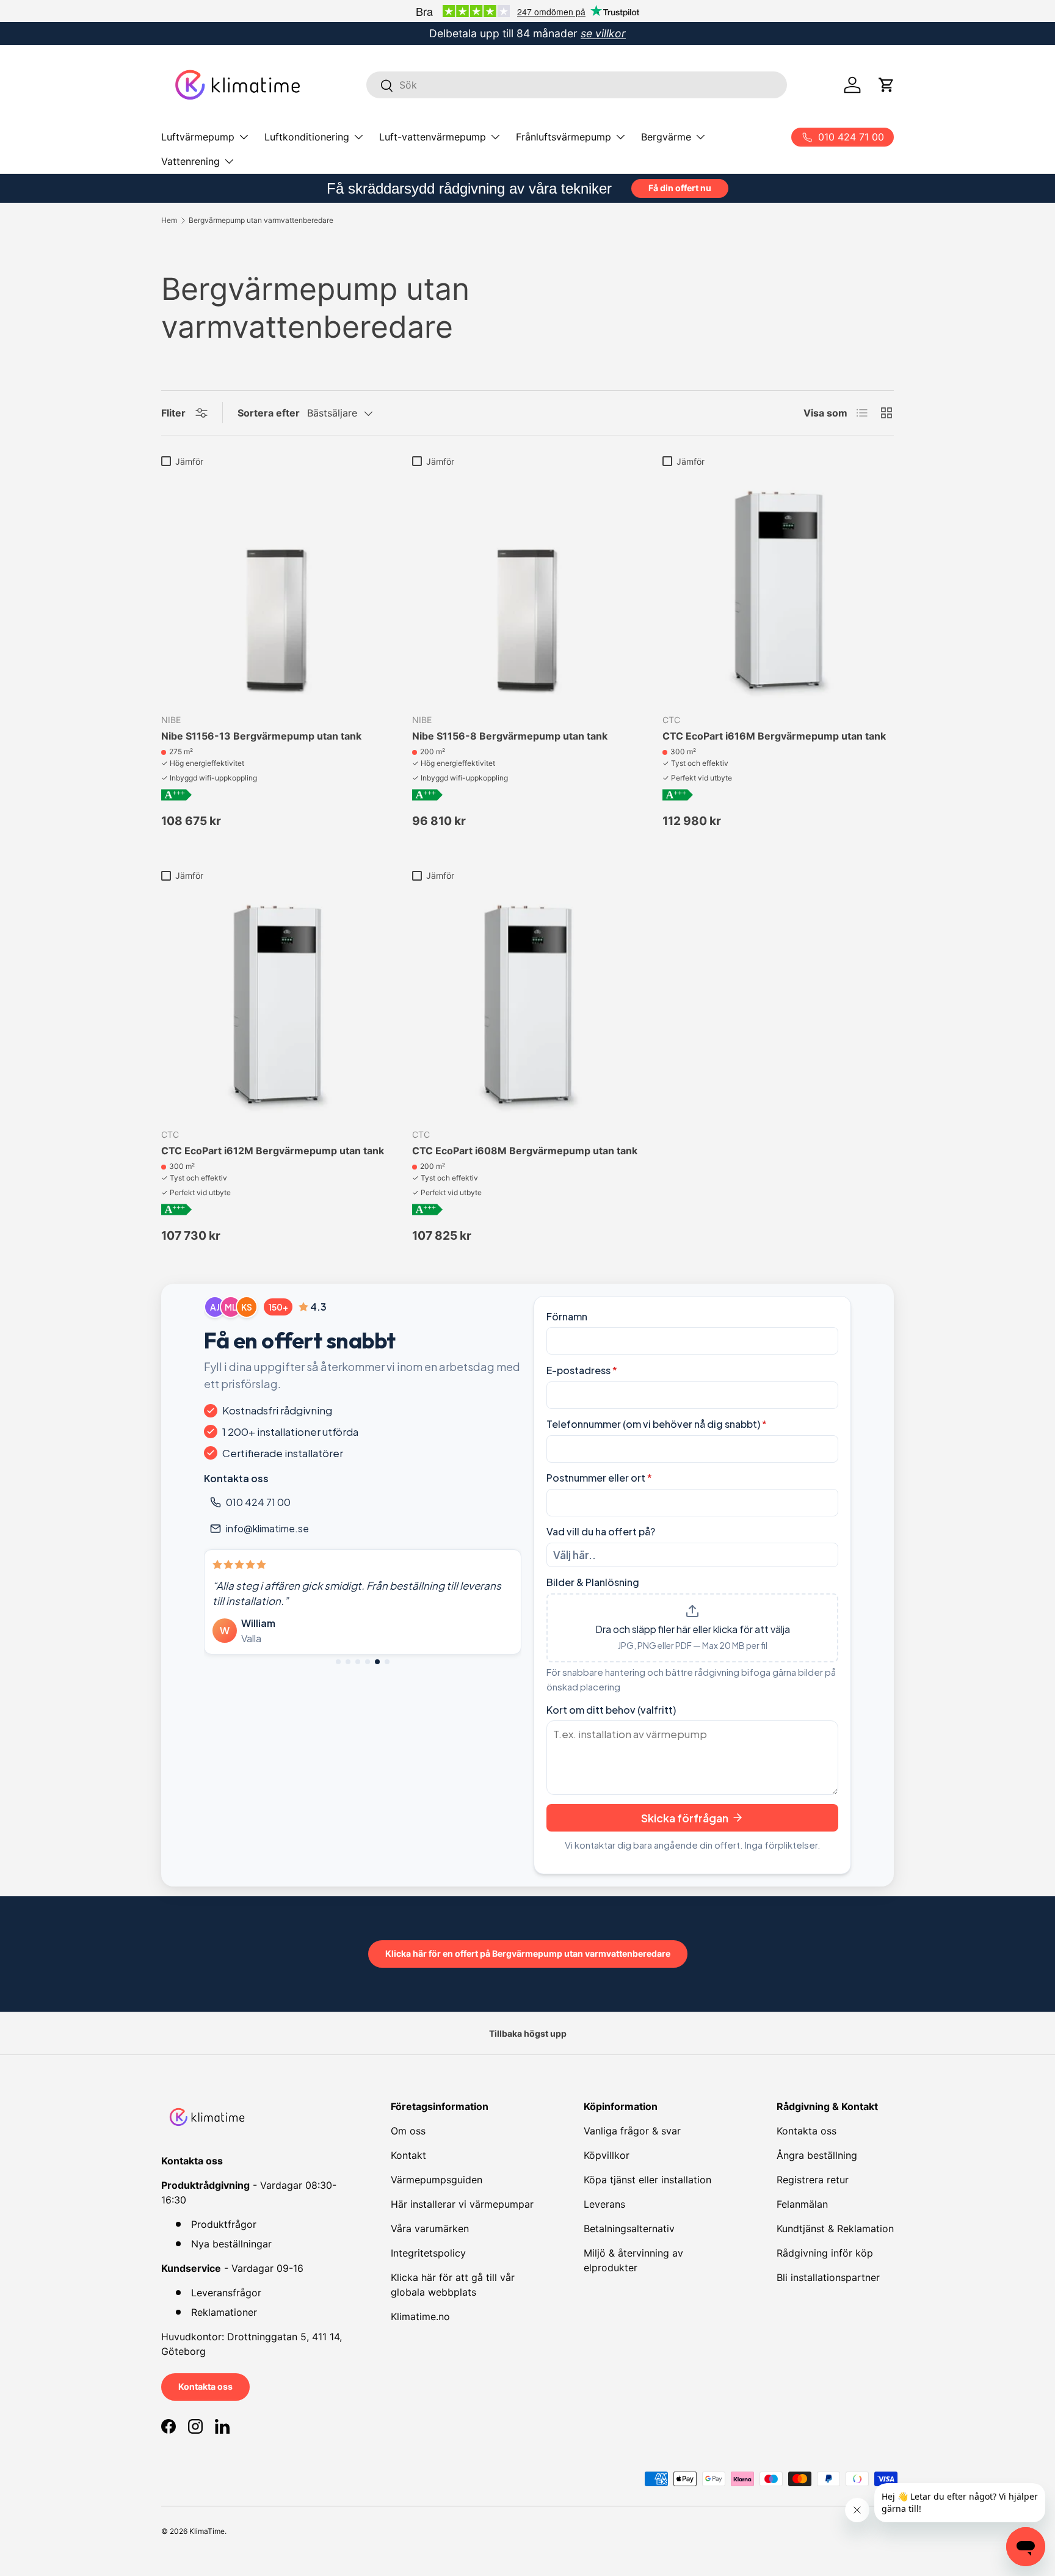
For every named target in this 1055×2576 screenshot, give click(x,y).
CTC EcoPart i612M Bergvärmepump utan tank (273, 1151)
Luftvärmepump (198, 137)
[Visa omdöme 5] (377, 1662)
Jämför (189, 461)
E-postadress (582, 1370)
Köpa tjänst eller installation (647, 2180)
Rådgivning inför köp (825, 2253)
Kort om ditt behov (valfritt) (611, 1710)
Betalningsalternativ (629, 2229)
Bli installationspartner (828, 2277)
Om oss (408, 2131)
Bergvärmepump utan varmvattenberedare (261, 220)
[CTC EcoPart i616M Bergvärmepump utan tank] (778, 588)
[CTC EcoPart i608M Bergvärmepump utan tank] (528, 1002)
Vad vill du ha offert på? (601, 1531)
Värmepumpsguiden (437, 2180)
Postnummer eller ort (599, 1478)
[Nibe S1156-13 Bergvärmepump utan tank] (277, 588)
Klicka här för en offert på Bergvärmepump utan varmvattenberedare (528, 1953)
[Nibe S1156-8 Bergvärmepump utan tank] (528, 588)
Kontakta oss (205, 2386)
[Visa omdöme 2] (348, 1662)
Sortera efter (269, 413)
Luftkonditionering (307, 137)
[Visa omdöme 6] (387, 1662)
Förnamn (567, 1316)
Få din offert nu (680, 188)
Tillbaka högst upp (528, 2033)
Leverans (604, 2204)
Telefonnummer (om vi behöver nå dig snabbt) (657, 1424)
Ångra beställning (817, 2155)
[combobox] (577, 86)
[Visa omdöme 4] (368, 1662)
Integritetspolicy (428, 2253)
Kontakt (408, 2155)
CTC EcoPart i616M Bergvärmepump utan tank (774, 736)
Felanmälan (802, 2204)
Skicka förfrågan (685, 1818)
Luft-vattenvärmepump (433, 137)
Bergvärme (666, 137)
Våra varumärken (430, 2229)
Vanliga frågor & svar (632, 2131)
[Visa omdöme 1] (338, 1662)
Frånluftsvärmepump (564, 137)
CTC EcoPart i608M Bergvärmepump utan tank (525, 1151)
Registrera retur (813, 2180)
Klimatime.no (420, 2316)
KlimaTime (207, 2531)
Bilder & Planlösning (593, 1582)
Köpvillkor (607, 2155)
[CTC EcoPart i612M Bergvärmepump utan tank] (277, 1002)
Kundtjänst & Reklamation (835, 2229)
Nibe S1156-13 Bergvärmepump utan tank (261, 736)
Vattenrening (190, 161)
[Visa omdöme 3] (358, 1662)
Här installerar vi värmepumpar (462, 2204)
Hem (169, 220)
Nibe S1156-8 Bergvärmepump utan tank (510, 736)
